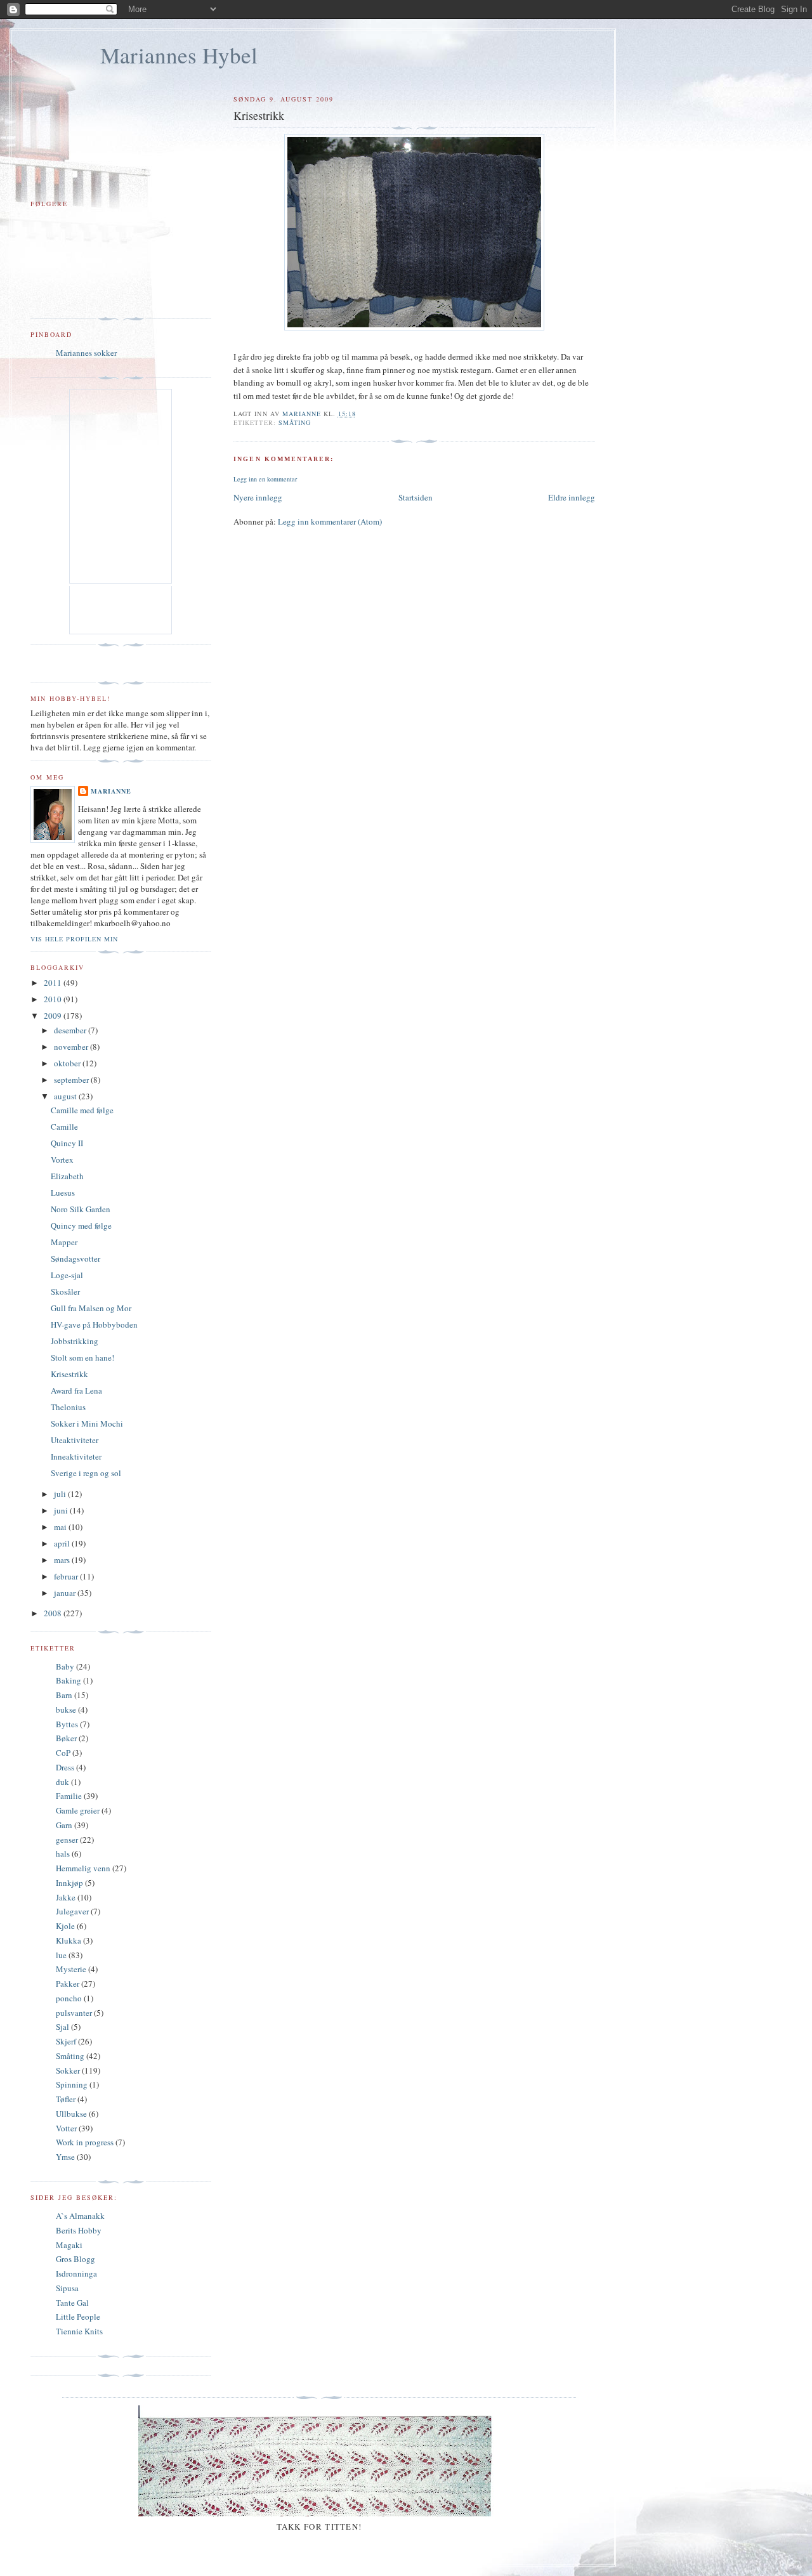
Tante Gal (72, 2303)
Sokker (68, 2070)
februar (67, 1576)
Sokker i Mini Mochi (87, 1423)
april (63, 1543)
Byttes (67, 1724)
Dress (65, 1767)
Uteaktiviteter (75, 1440)
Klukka (69, 1940)
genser (67, 1840)
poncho (69, 1998)
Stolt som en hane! (82, 1357)
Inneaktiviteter (76, 1456)
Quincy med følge (81, 1226)
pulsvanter (74, 2013)
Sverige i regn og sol (86, 1473)
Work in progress (85, 2142)
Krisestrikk (69, 1374)
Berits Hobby (79, 2230)
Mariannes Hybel (179, 55)
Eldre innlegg (572, 497)
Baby (65, 1666)
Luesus (63, 1193)
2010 (54, 999)
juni (62, 1510)
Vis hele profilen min (74, 939)
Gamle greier (78, 1810)
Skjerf (66, 2041)
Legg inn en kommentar (265, 479)
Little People (78, 2317)
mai (61, 1527)
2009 (54, 1016)
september (72, 1080)
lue (61, 1955)
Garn (64, 1825)
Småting (295, 422)
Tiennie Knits (79, 2331)
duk (62, 1782)
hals (63, 1854)
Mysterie (71, 1969)
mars (63, 1560)
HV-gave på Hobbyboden (94, 1324)
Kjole (65, 1926)
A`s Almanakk (80, 2216)
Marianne (111, 791)
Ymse (65, 2157)
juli (61, 1494)
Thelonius (68, 1407)
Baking (69, 1680)
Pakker (68, 1984)
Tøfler (66, 2099)
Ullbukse (71, 2114)
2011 (54, 983)
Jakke (66, 1897)
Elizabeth (67, 1176)
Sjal (62, 2027)
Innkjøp (69, 1883)
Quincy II (67, 1143)
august (66, 1096)
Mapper (64, 1242)
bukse (66, 1710)
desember (71, 1030)
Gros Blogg (75, 2259)
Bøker (66, 1738)
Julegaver (72, 1911)
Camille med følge (82, 1110)
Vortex (62, 1160)
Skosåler (65, 1291)
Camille (64, 1127)
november (72, 1047)
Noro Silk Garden (81, 1209)
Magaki (69, 2245)
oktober (68, 1063)
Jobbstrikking (75, 1341)
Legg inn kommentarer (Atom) (330, 521)
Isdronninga (76, 2273)
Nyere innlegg (258, 497)
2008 (54, 1613)
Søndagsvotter (75, 1259)
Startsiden (416, 497)
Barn (64, 1695)
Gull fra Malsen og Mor (91, 1308)
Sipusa (67, 2288)
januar (66, 1593)
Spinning (72, 2084)
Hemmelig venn (83, 1868)
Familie (69, 1796)
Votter (66, 2128)
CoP (63, 1753)
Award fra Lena (76, 1390)
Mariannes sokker (86, 353)
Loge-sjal (67, 1275)
